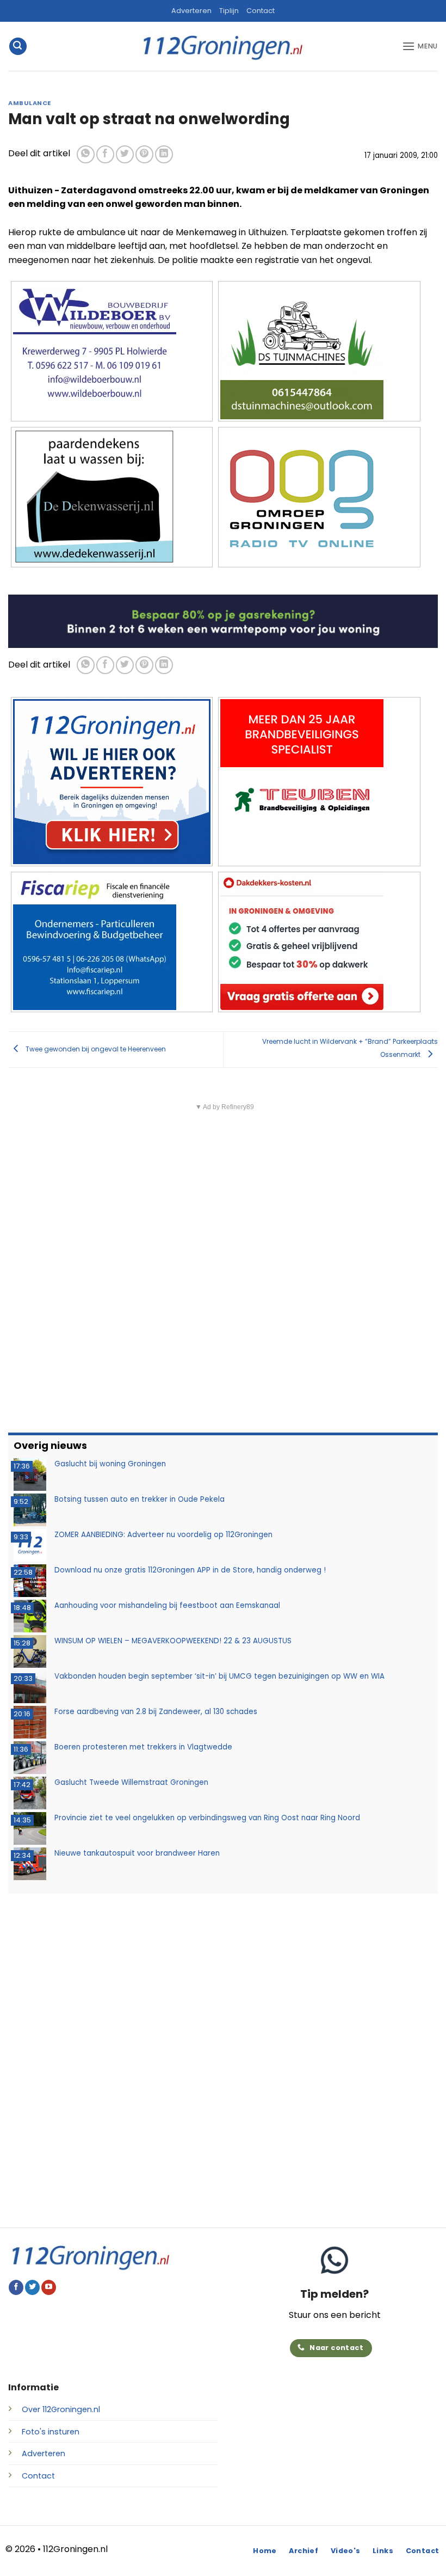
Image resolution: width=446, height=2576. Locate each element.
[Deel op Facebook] (105, 154)
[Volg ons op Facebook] (16, 2287)
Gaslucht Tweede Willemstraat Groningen (131, 1782)
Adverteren (191, 11)
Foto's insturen (51, 2432)
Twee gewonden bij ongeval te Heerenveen (95, 1049)
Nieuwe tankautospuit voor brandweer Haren (137, 1853)
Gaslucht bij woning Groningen (110, 1464)
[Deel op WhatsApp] (86, 154)
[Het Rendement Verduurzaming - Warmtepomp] (223, 621)
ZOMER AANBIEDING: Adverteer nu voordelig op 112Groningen (163, 1535)
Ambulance (30, 103)
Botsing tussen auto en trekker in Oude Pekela (140, 1499)
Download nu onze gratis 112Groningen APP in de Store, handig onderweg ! (190, 1570)
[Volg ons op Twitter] (32, 2287)
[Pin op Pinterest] (144, 154)
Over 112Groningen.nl (61, 2409)
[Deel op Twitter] (125, 154)
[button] (18, 47)
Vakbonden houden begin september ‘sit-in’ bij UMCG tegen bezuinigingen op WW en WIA (219, 1676)
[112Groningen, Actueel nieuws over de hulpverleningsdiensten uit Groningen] (223, 47)
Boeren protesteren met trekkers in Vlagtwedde (143, 1747)
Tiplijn (229, 11)
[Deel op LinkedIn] (164, 154)
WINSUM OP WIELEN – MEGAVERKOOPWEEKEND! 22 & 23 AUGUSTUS (173, 1641)
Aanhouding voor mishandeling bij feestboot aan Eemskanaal (167, 1605)
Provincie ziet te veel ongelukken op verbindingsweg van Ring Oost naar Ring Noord (207, 1818)
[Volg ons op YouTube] (49, 2287)
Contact (261, 11)
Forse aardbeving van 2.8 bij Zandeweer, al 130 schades (156, 1712)
